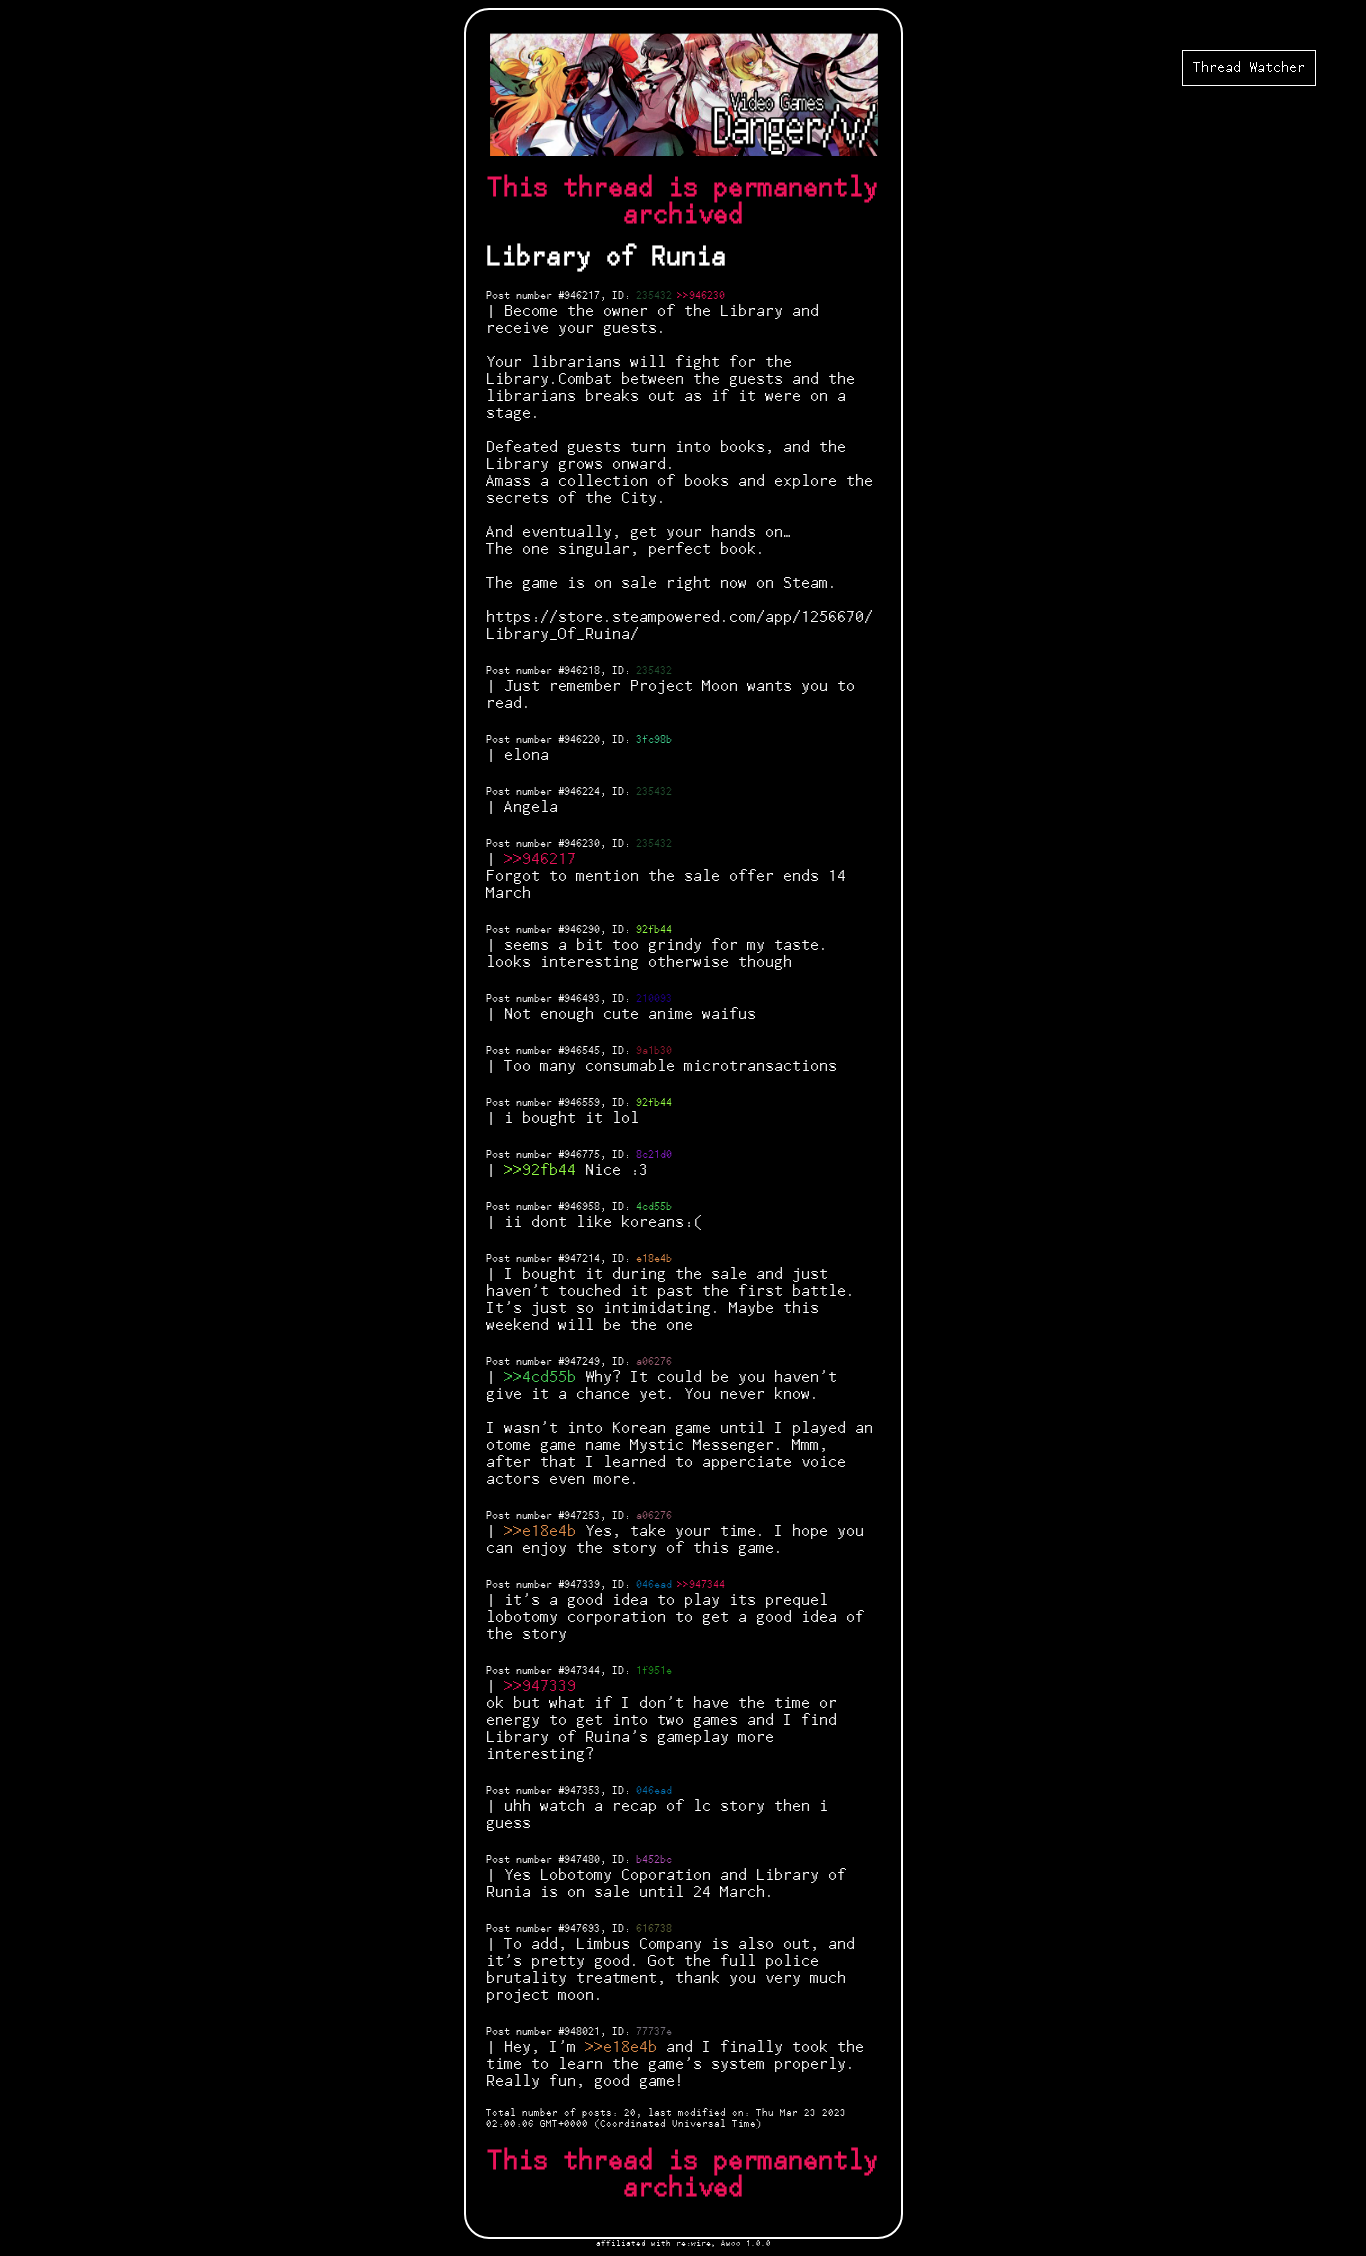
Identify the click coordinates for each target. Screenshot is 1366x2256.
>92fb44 (544, 1170)
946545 (582, 1051)
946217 (582, 296)
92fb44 (654, 930)
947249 (582, 1362)
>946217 (544, 859)
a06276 (654, 1362)
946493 (582, 999)
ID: (624, 296)
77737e (654, 2032)
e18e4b (654, 1259)
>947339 (544, 1686)
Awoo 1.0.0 (746, 2243)
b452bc (654, 1860)
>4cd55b (544, 1377)
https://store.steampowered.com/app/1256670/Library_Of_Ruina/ (679, 626)
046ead (654, 1585)
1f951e (654, 1671)
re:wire (693, 2243)
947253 (582, 1516)
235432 (654, 296)
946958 (582, 1207)
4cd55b (654, 1207)
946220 (582, 740)
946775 (582, 1155)
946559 (582, 1103)
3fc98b (654, 740)
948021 (582, 2032)
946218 (582, 671)
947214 (582, 1259)
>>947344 (701, 1585)
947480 (582, 1860)
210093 (654, 999)
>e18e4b (544, 1531)
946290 (582, 930)
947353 (582, 1791)
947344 (582, 1671)
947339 (582, 1585)
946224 (582, 792)
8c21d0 (654, 1155)
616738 (654, 1929)
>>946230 (701, 296)
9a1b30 (654, 1051)
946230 (582, 844)
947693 (582, 1929)
